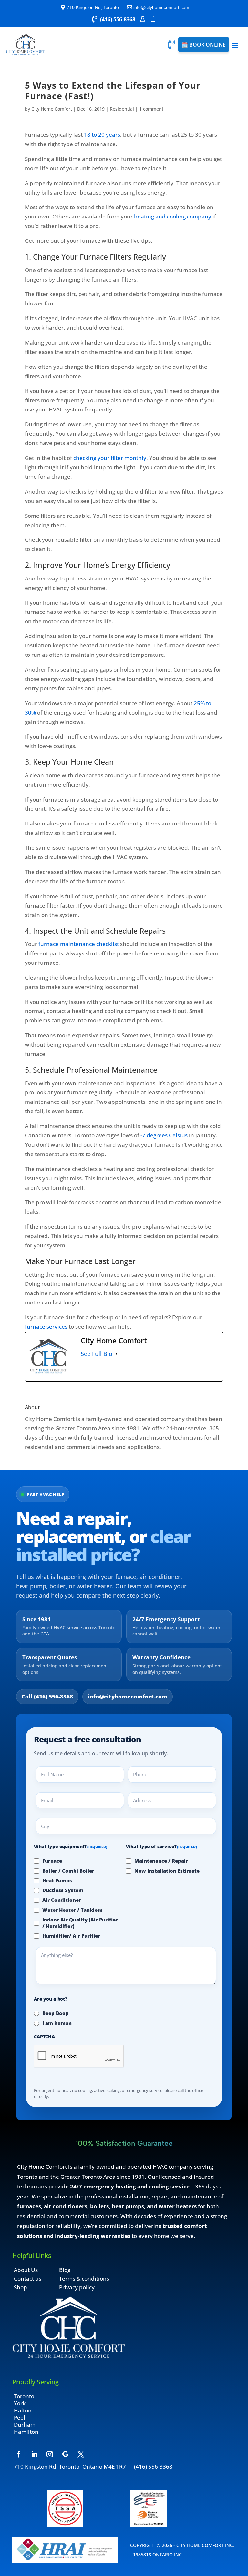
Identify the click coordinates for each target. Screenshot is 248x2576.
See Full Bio (97, 1354)
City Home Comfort (52, 109)
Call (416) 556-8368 (47, 1696)
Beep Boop (56, 2013)
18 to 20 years (102, 135)
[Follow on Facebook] (19, 2454)
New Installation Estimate (167, 1871)
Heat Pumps (57, 1880)
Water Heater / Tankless (72, 1910)
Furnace (52, 1861)
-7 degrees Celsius (164, 1135)
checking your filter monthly (110, 458)
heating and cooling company (173, 216)
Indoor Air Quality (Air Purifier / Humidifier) (80, 1923)
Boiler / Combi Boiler (68, 1871)
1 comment (151, 109)
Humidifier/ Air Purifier (71, 1936)
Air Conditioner (62, 1900)
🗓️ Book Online (204, 45)
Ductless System (63, 1890)
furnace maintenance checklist (79, 944)
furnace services (46, 1327)
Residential (122, 109)
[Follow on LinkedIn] (34, 2454)
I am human (57, 2023)
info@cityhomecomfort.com (128, 1696)
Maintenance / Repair (161, 1861)
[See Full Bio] (116, 1354)
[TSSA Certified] (65, 2524)
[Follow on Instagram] (50, 2454)
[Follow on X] (81, 2454)
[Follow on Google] (65, 2454)
